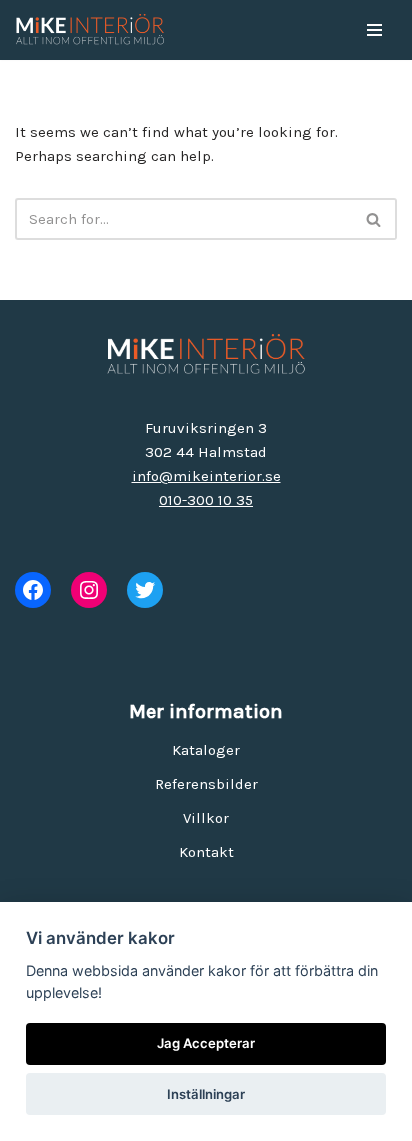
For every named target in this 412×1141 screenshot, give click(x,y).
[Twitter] (145, 590)
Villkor (206, 818)
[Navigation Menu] (374, 30)
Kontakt (206, 852)
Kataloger (206, 750)
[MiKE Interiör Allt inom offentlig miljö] (90, 30)
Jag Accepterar (206, 1043)
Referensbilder (206, 784)
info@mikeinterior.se (206, 476)
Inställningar (206, 1094)
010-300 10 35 (206, 500)
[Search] (374, 219)
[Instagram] (89, 590)
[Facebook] (33, 590)
